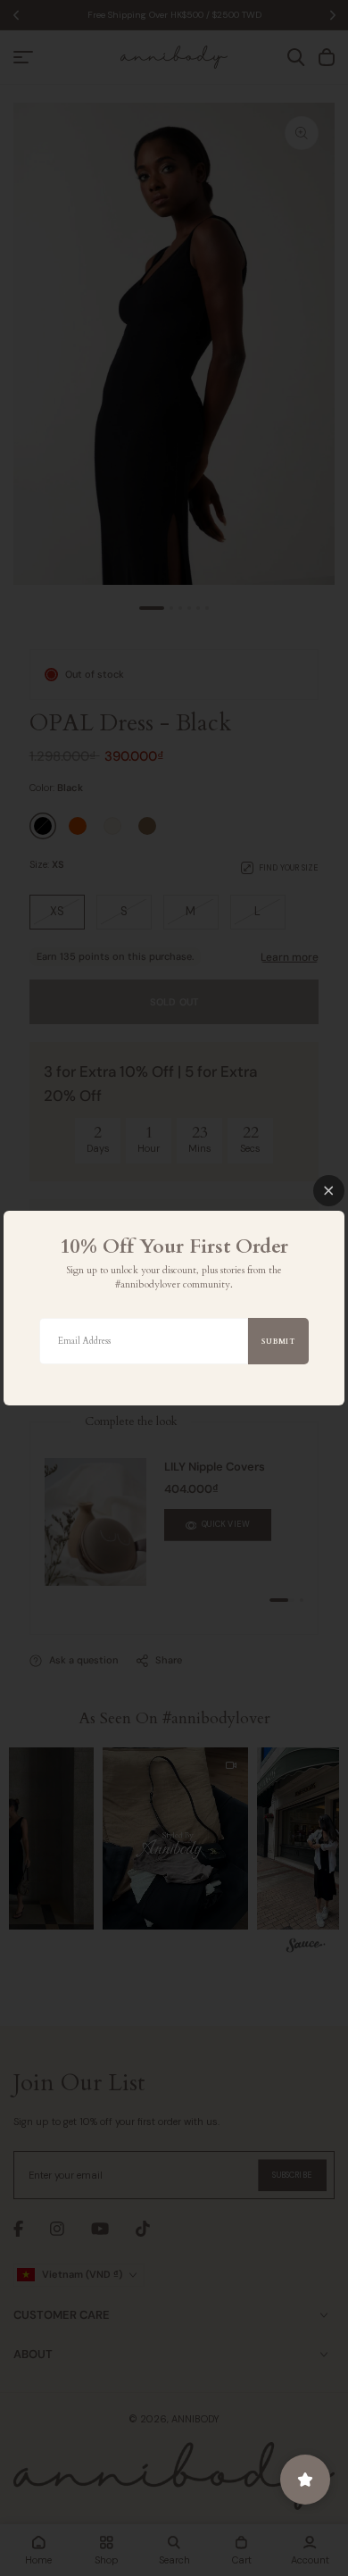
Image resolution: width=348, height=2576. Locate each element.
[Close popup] (329, 1191)
